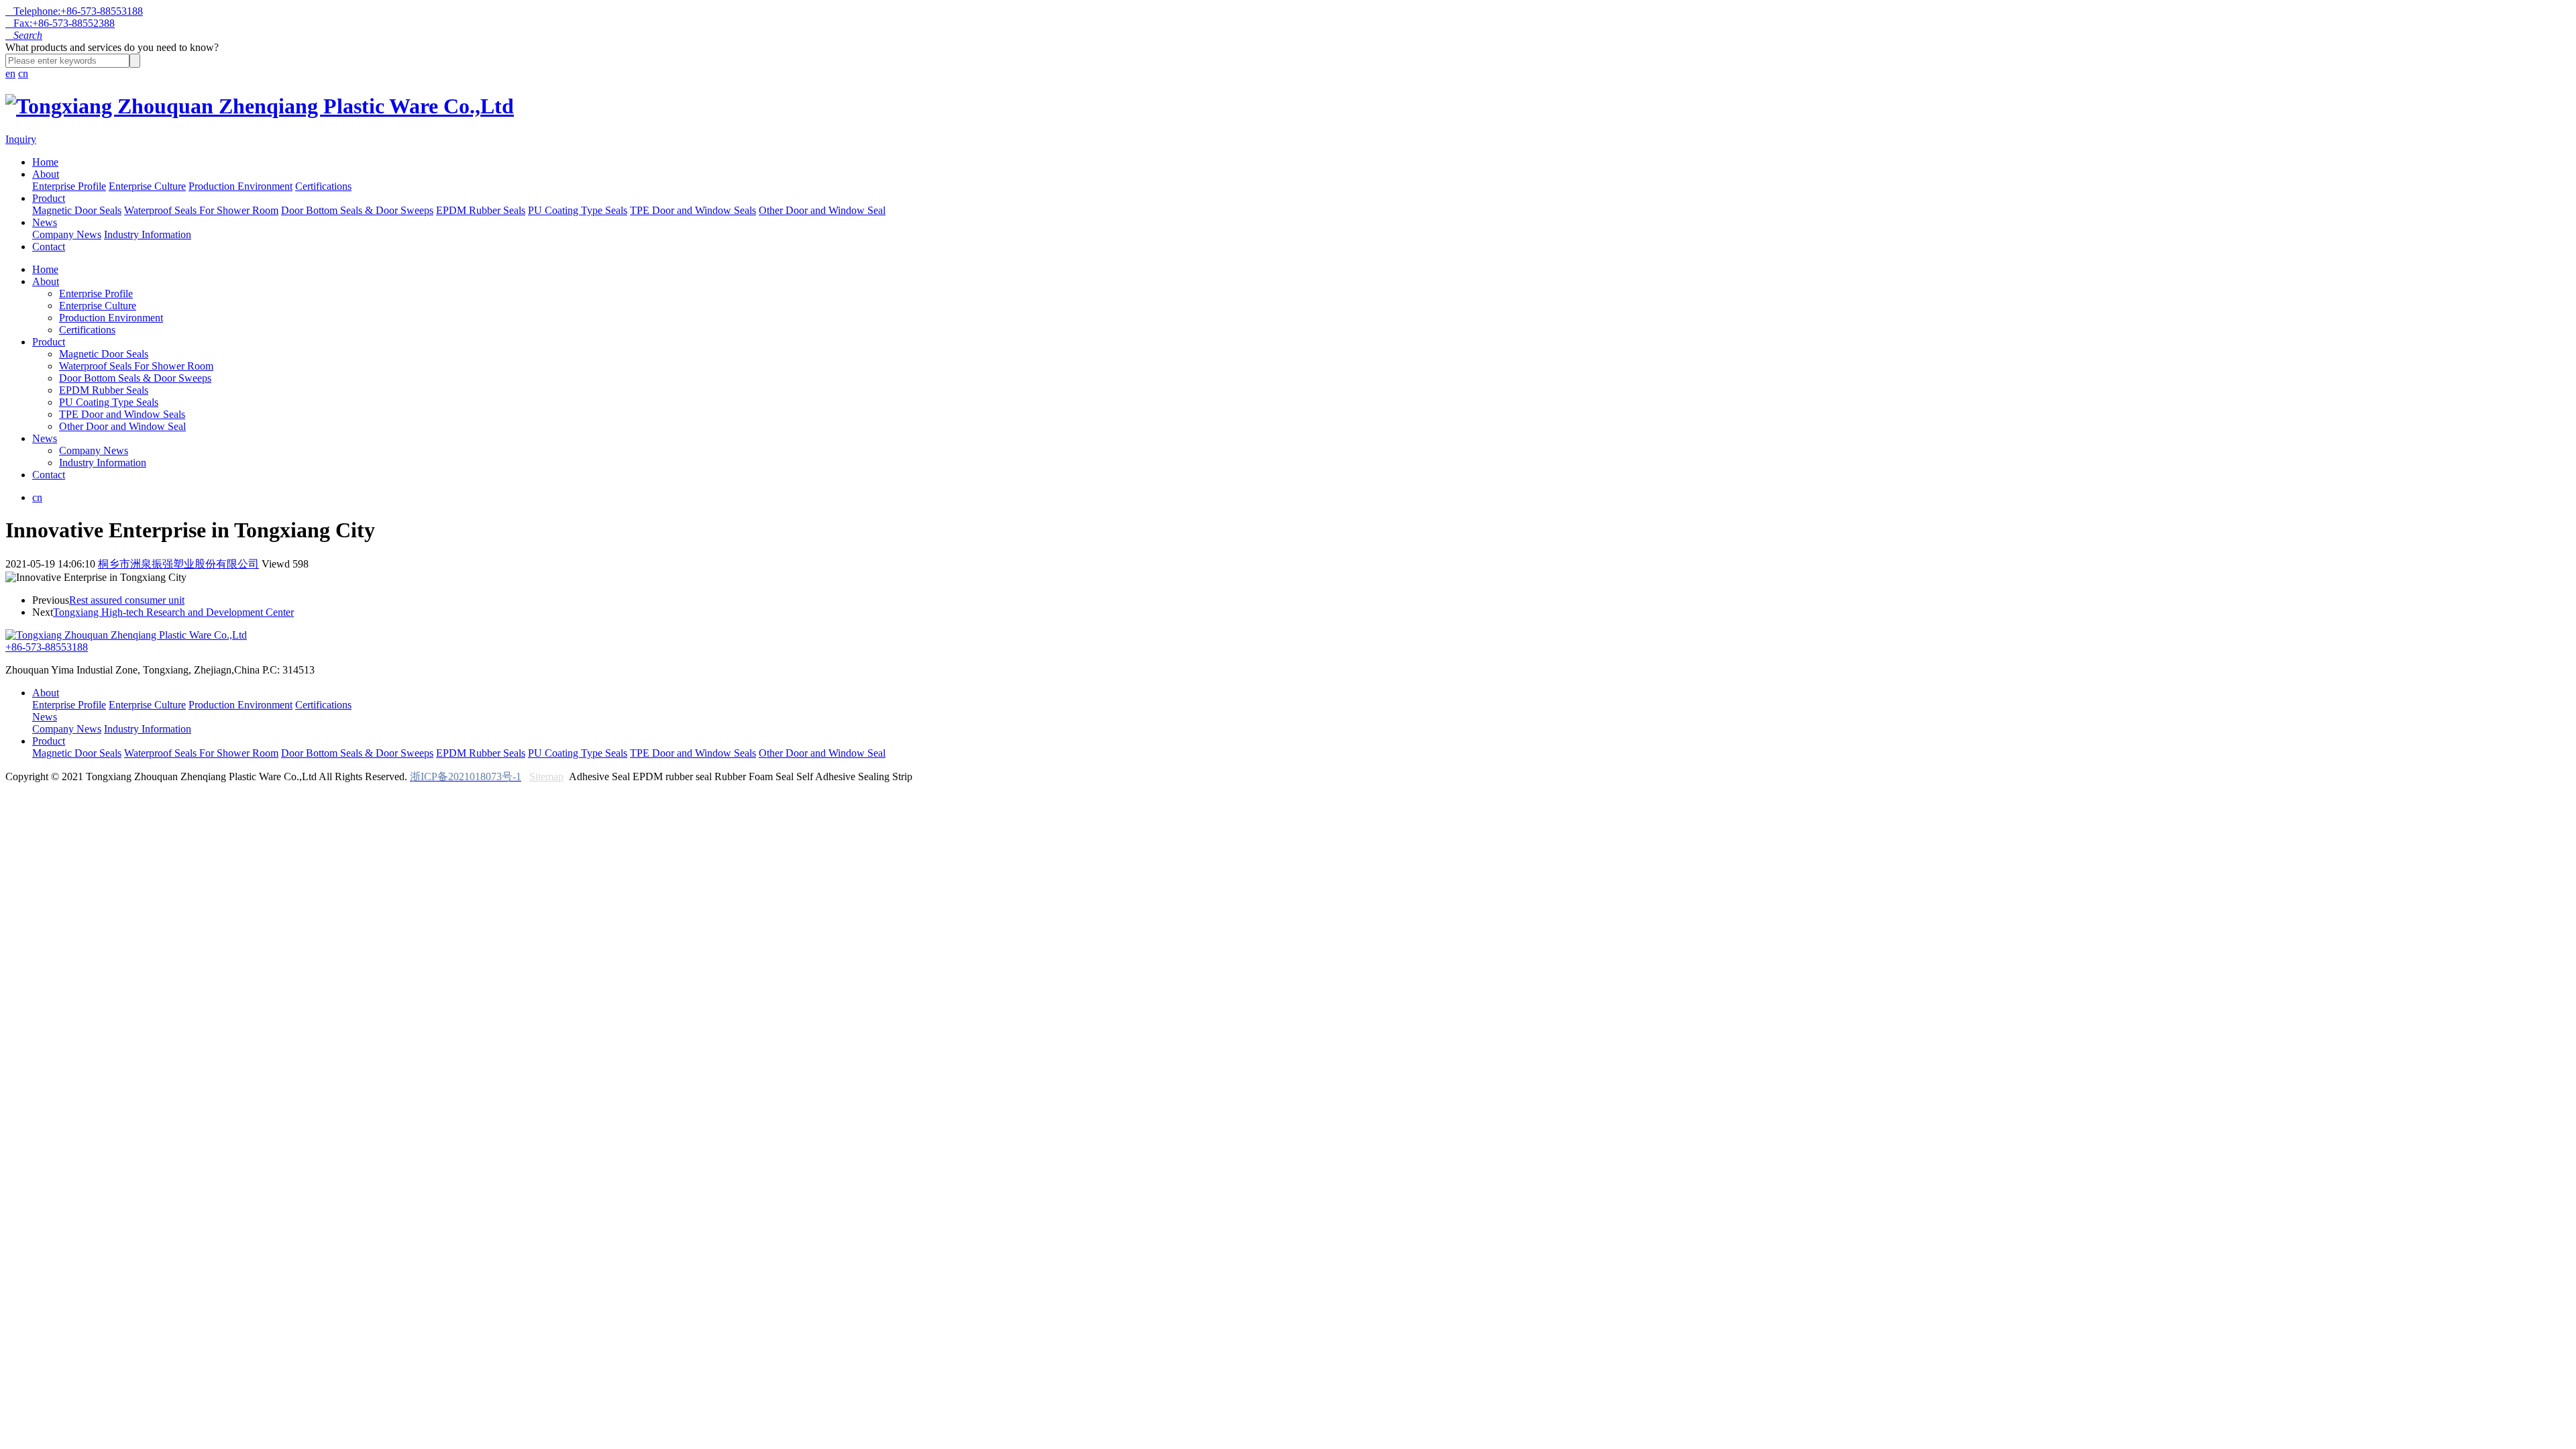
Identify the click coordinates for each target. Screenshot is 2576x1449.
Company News (67, 234)
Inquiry (21, 139)
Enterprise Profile (69, 186)
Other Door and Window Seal (822, 210)
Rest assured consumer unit (127, 600)
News (45, 222)
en (10, 73)
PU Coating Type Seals (578, 210)
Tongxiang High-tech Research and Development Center (173, 612)
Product (49, 198)
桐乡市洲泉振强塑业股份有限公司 (178, 564)
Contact (49, 247)
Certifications (323, 186)
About (46, 174)
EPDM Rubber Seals (481, 210)
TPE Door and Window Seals (693, 210)
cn (23, 73)
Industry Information (148, 234)
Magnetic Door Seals (77, 210)
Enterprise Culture (147, 186)
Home (45, 162)
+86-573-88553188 (47, 647)
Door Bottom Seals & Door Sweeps (357, 210)
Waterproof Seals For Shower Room (201, 210)
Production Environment (240, 186)
